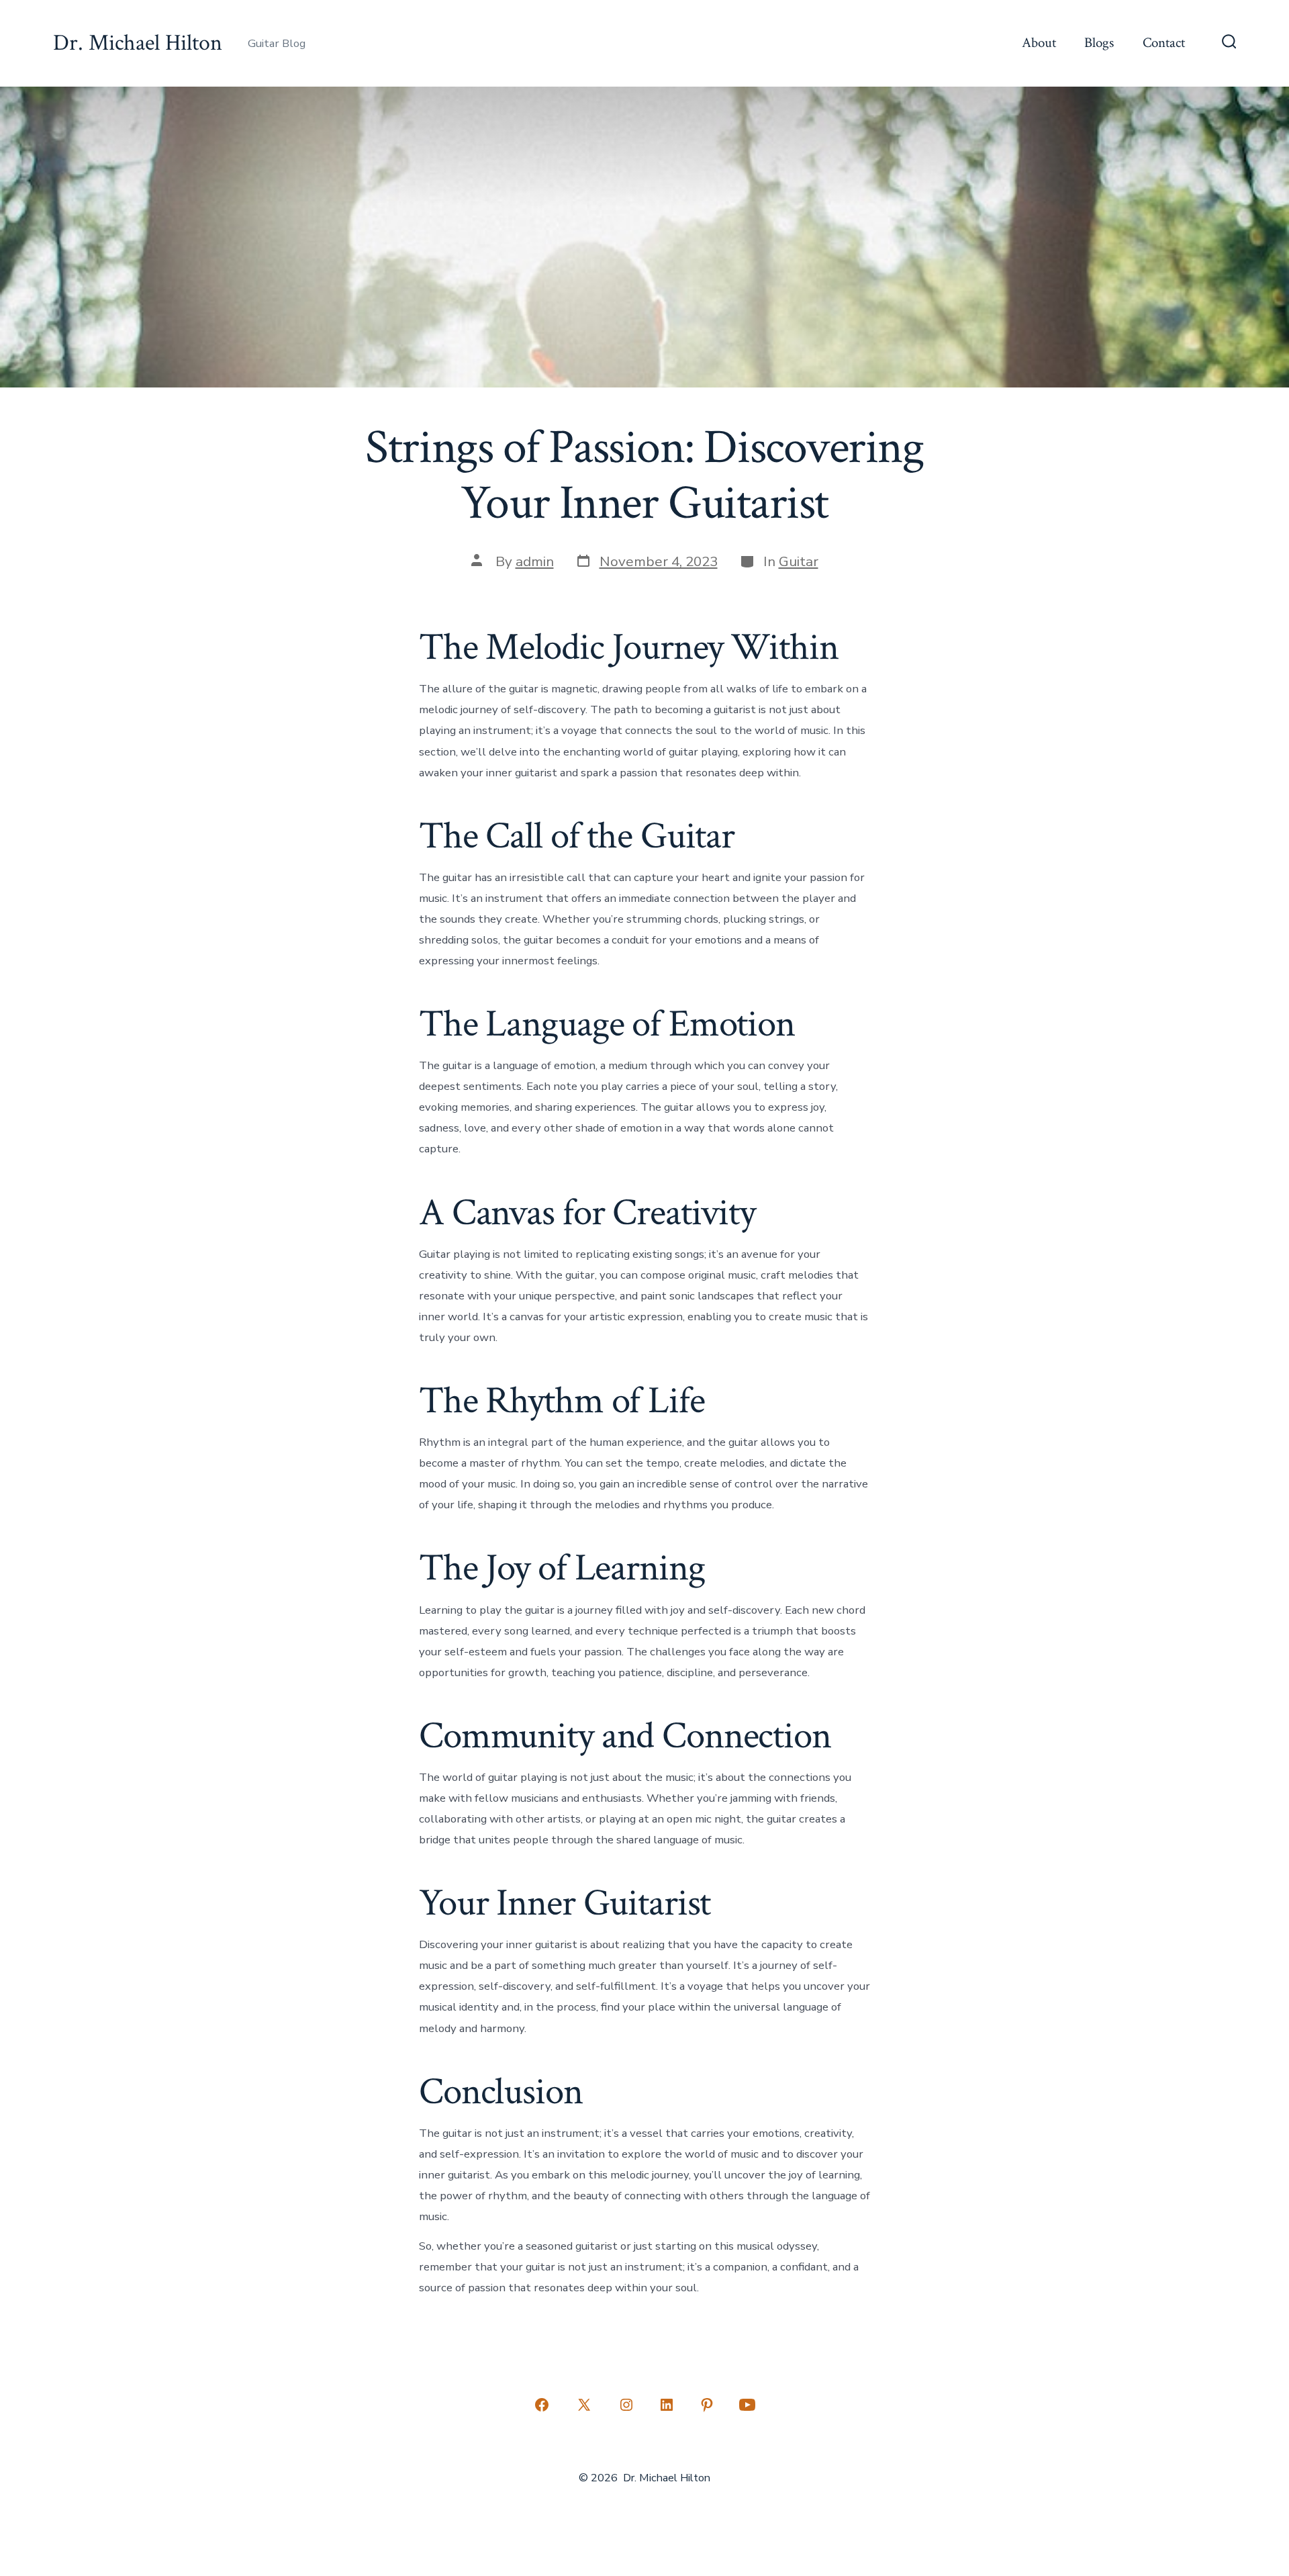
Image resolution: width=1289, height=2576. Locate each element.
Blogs (1099, 43)
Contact (1164, 43)
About (1039, 43)
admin (535, 561)
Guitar (799, 561)
